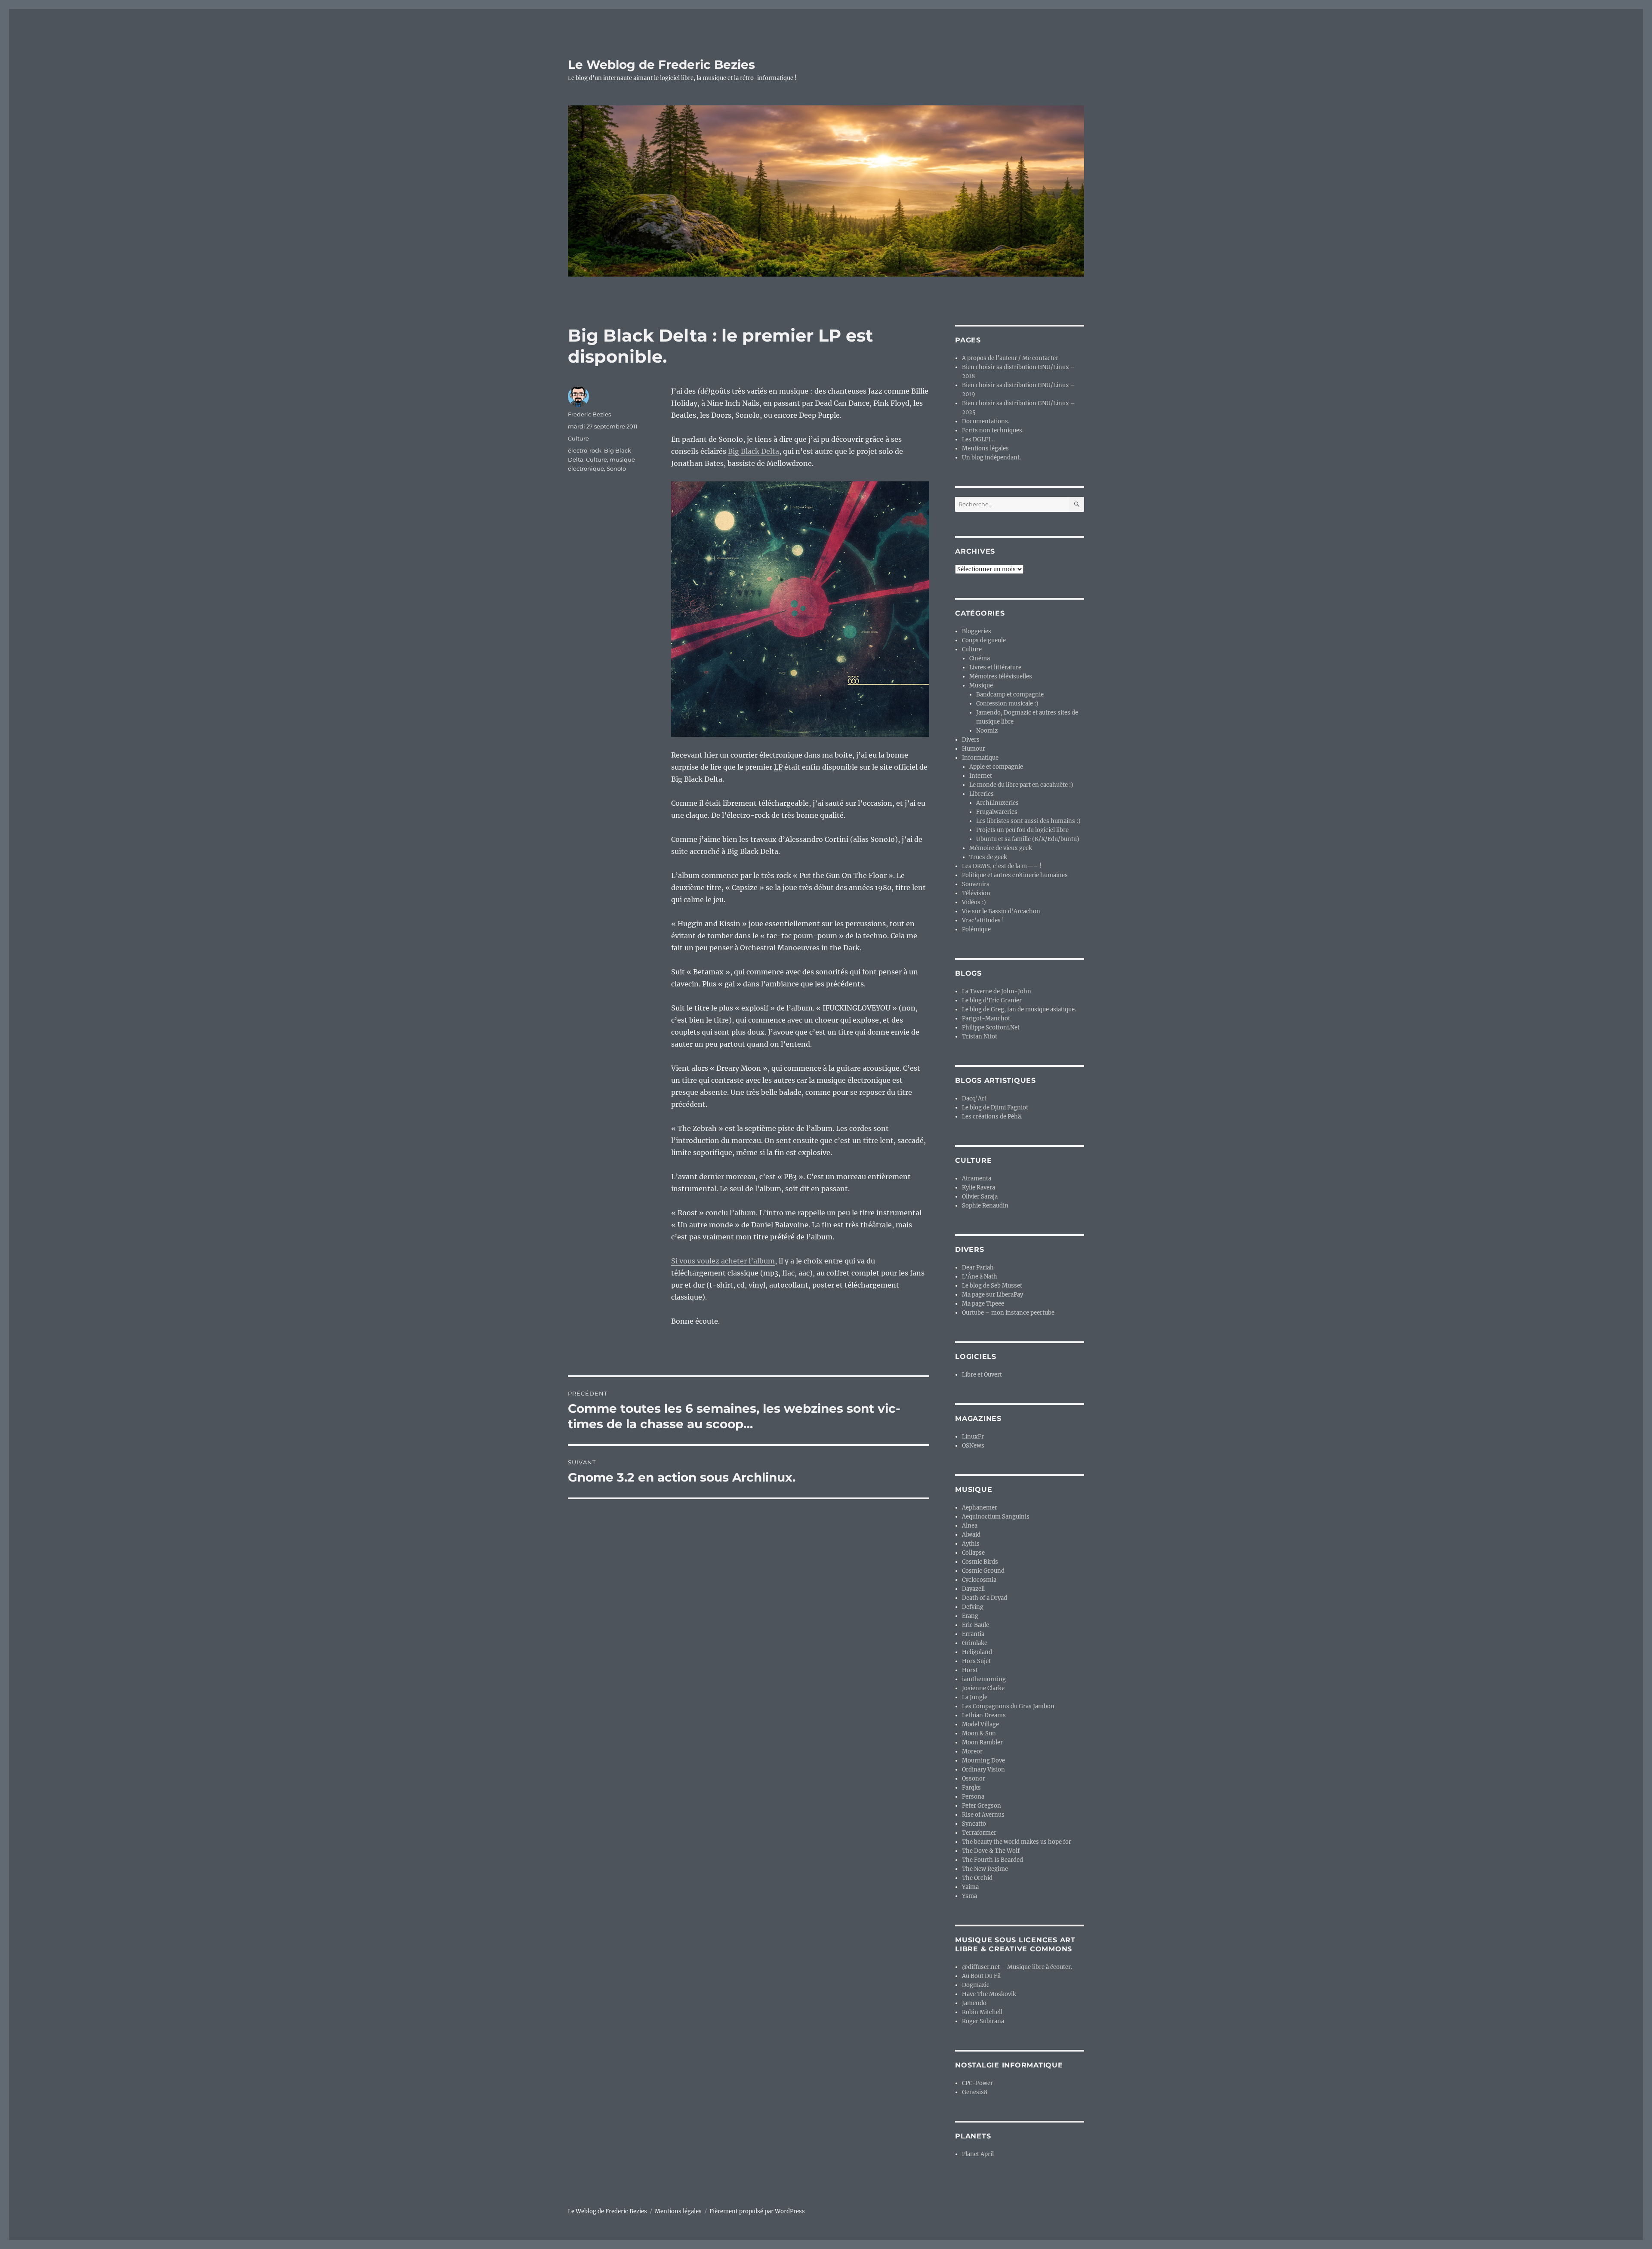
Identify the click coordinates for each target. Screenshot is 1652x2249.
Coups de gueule (984, 640)
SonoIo (616, 468)
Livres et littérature (995, 667)
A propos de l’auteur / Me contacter (1010, 358)
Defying (973, 1607)
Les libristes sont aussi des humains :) (1028, 821)
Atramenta (977, 1178)
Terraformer (979, 1833)
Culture (578, 438)
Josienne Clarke (983, 1688)
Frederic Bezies (589, 414)
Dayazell (973, 1589)
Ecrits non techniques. (993, 430)
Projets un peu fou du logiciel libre (1022, 830)
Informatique (980, 758)
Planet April (978, 2154)
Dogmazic (976, 1985)
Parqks (971, 1788)
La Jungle (975, 1697)
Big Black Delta (754, 451)
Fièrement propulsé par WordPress (757, 2211)
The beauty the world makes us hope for (1017, 1842)
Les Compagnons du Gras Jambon (1008, 1706)
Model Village (980, 1724)
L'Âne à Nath (980, 1277)
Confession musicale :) (1007, 704)
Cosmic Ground (983, 1571)
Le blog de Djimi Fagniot (995, 1108)
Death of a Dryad (985, 1598)
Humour (974, 749)
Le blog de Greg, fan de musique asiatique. (1019, 1009)
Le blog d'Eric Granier (992, 1000)
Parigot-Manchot (986, 1018)
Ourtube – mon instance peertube (1008, 1313)
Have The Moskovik (989, 1994)
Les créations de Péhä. (992, 1117)
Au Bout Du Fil (981, 1976)
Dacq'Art (974, 1098)
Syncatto (974, 1824)
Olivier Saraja (980, 1197)
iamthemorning (984, 1679)
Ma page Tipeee (983, 1304)
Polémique (976, 929)
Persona (973, 1797)
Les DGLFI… (978, 439)
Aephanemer (980, 1508)
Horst (970, 1670)
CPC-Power (977, 2083)
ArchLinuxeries (997, 803)
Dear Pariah (978, 1268)
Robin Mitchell (982, 2012)
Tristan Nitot (980, 1037)
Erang (970, 1616)
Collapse (973, 1553)
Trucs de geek (988, 857)
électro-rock (585, 450)
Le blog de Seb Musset (992, 1286)
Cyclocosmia (979, 1580)
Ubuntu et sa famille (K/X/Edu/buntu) (1028, 839)
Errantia (973, 1634)
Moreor (972, 1751)
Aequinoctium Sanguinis (996, 1517)
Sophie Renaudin (985, 1206)
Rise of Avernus (983, 1815)
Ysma (969, 1896)
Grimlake (975, 1643)
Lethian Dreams (984, 1715)
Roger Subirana (983, 2021)
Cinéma (980, 658)
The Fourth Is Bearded (992, 1860)
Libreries (982, 794)
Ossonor (974, 1779)
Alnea (970, 1526)
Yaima (970, 1887)
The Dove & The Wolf (991, 1851)
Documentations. (986, 421)
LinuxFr (973, 1437)
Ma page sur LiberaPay (992, 1295)
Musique (981, 685)
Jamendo (974, 2003)
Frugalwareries (997, 812)
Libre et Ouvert (982, 1375)
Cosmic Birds (980, 1562)
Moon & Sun (979, 1733)
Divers (971, 740)
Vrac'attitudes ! (983, 920)
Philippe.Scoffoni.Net (991, 1027)
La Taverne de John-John (997, 991)
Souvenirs (976, 884)
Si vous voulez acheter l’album (723, 1261)
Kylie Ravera (979, 1188)
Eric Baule (975, 1625)
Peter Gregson (982, 1806)
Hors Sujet (976, 1661)
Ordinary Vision (983, 1770)
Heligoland (977, 1652)
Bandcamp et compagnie (1010, 695)
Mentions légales (985, 448)
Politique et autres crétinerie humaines (1015, 875)
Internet (981, 776)
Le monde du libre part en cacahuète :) (1021, 785)
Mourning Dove (983, 1761)
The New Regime (985, 1869)
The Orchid (977, 1878)
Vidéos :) (974, 902)
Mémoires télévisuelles (1001, 676)
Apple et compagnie (996, 767)
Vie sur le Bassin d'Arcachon (1001, 911)
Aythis (971, 1544)
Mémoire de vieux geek (1001, 848)
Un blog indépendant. (991, 458)
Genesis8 (975, 2092)
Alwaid (971, 1535)
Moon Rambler (982, 1742)
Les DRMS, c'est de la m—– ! (1002, 866)
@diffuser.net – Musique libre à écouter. (1017, 1967)
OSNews (973, 1446)
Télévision (976, 893)
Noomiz (987, 731)
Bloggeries (977, 631)
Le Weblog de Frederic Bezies (661, 65)
